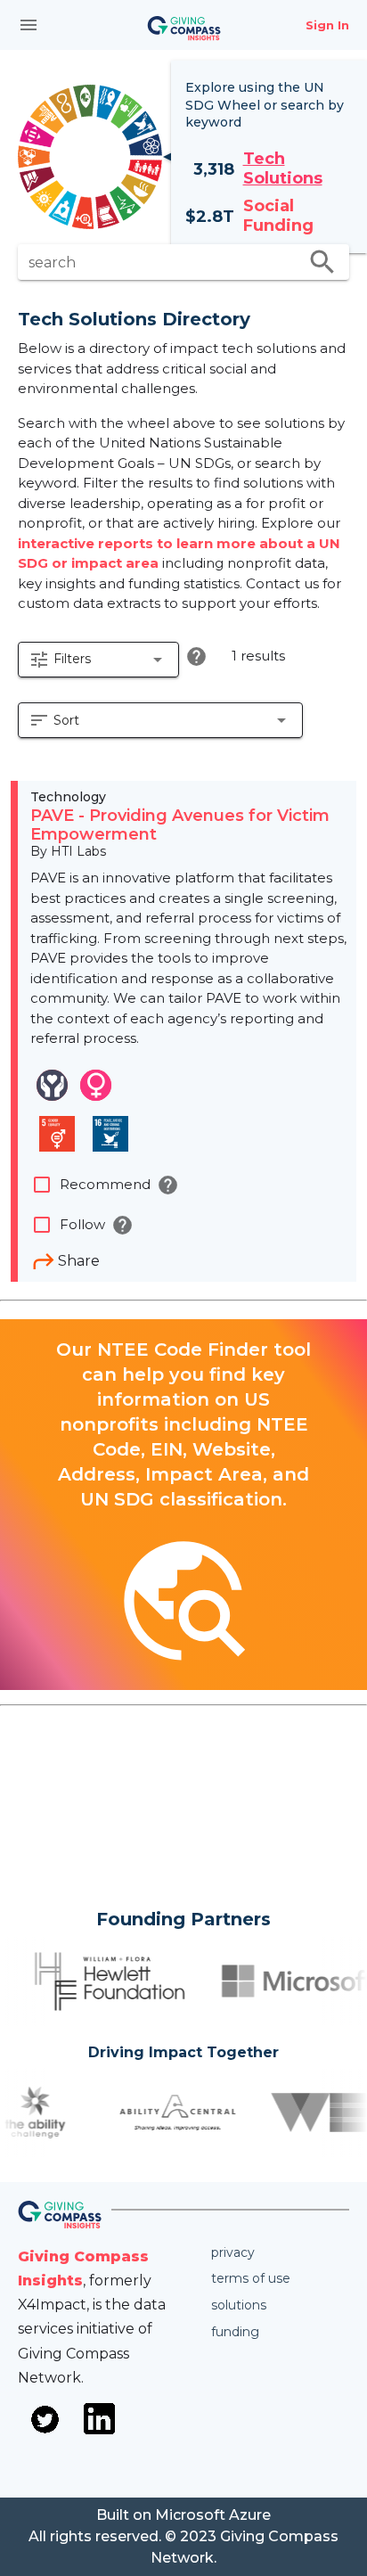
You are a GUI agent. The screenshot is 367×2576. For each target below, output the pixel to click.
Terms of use (251, 2278)
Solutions (239, 2305)
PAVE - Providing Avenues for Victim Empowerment (180, 825)
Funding (235, 2332)
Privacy (233, 2252)
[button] (98, 660)
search (322, 262)
